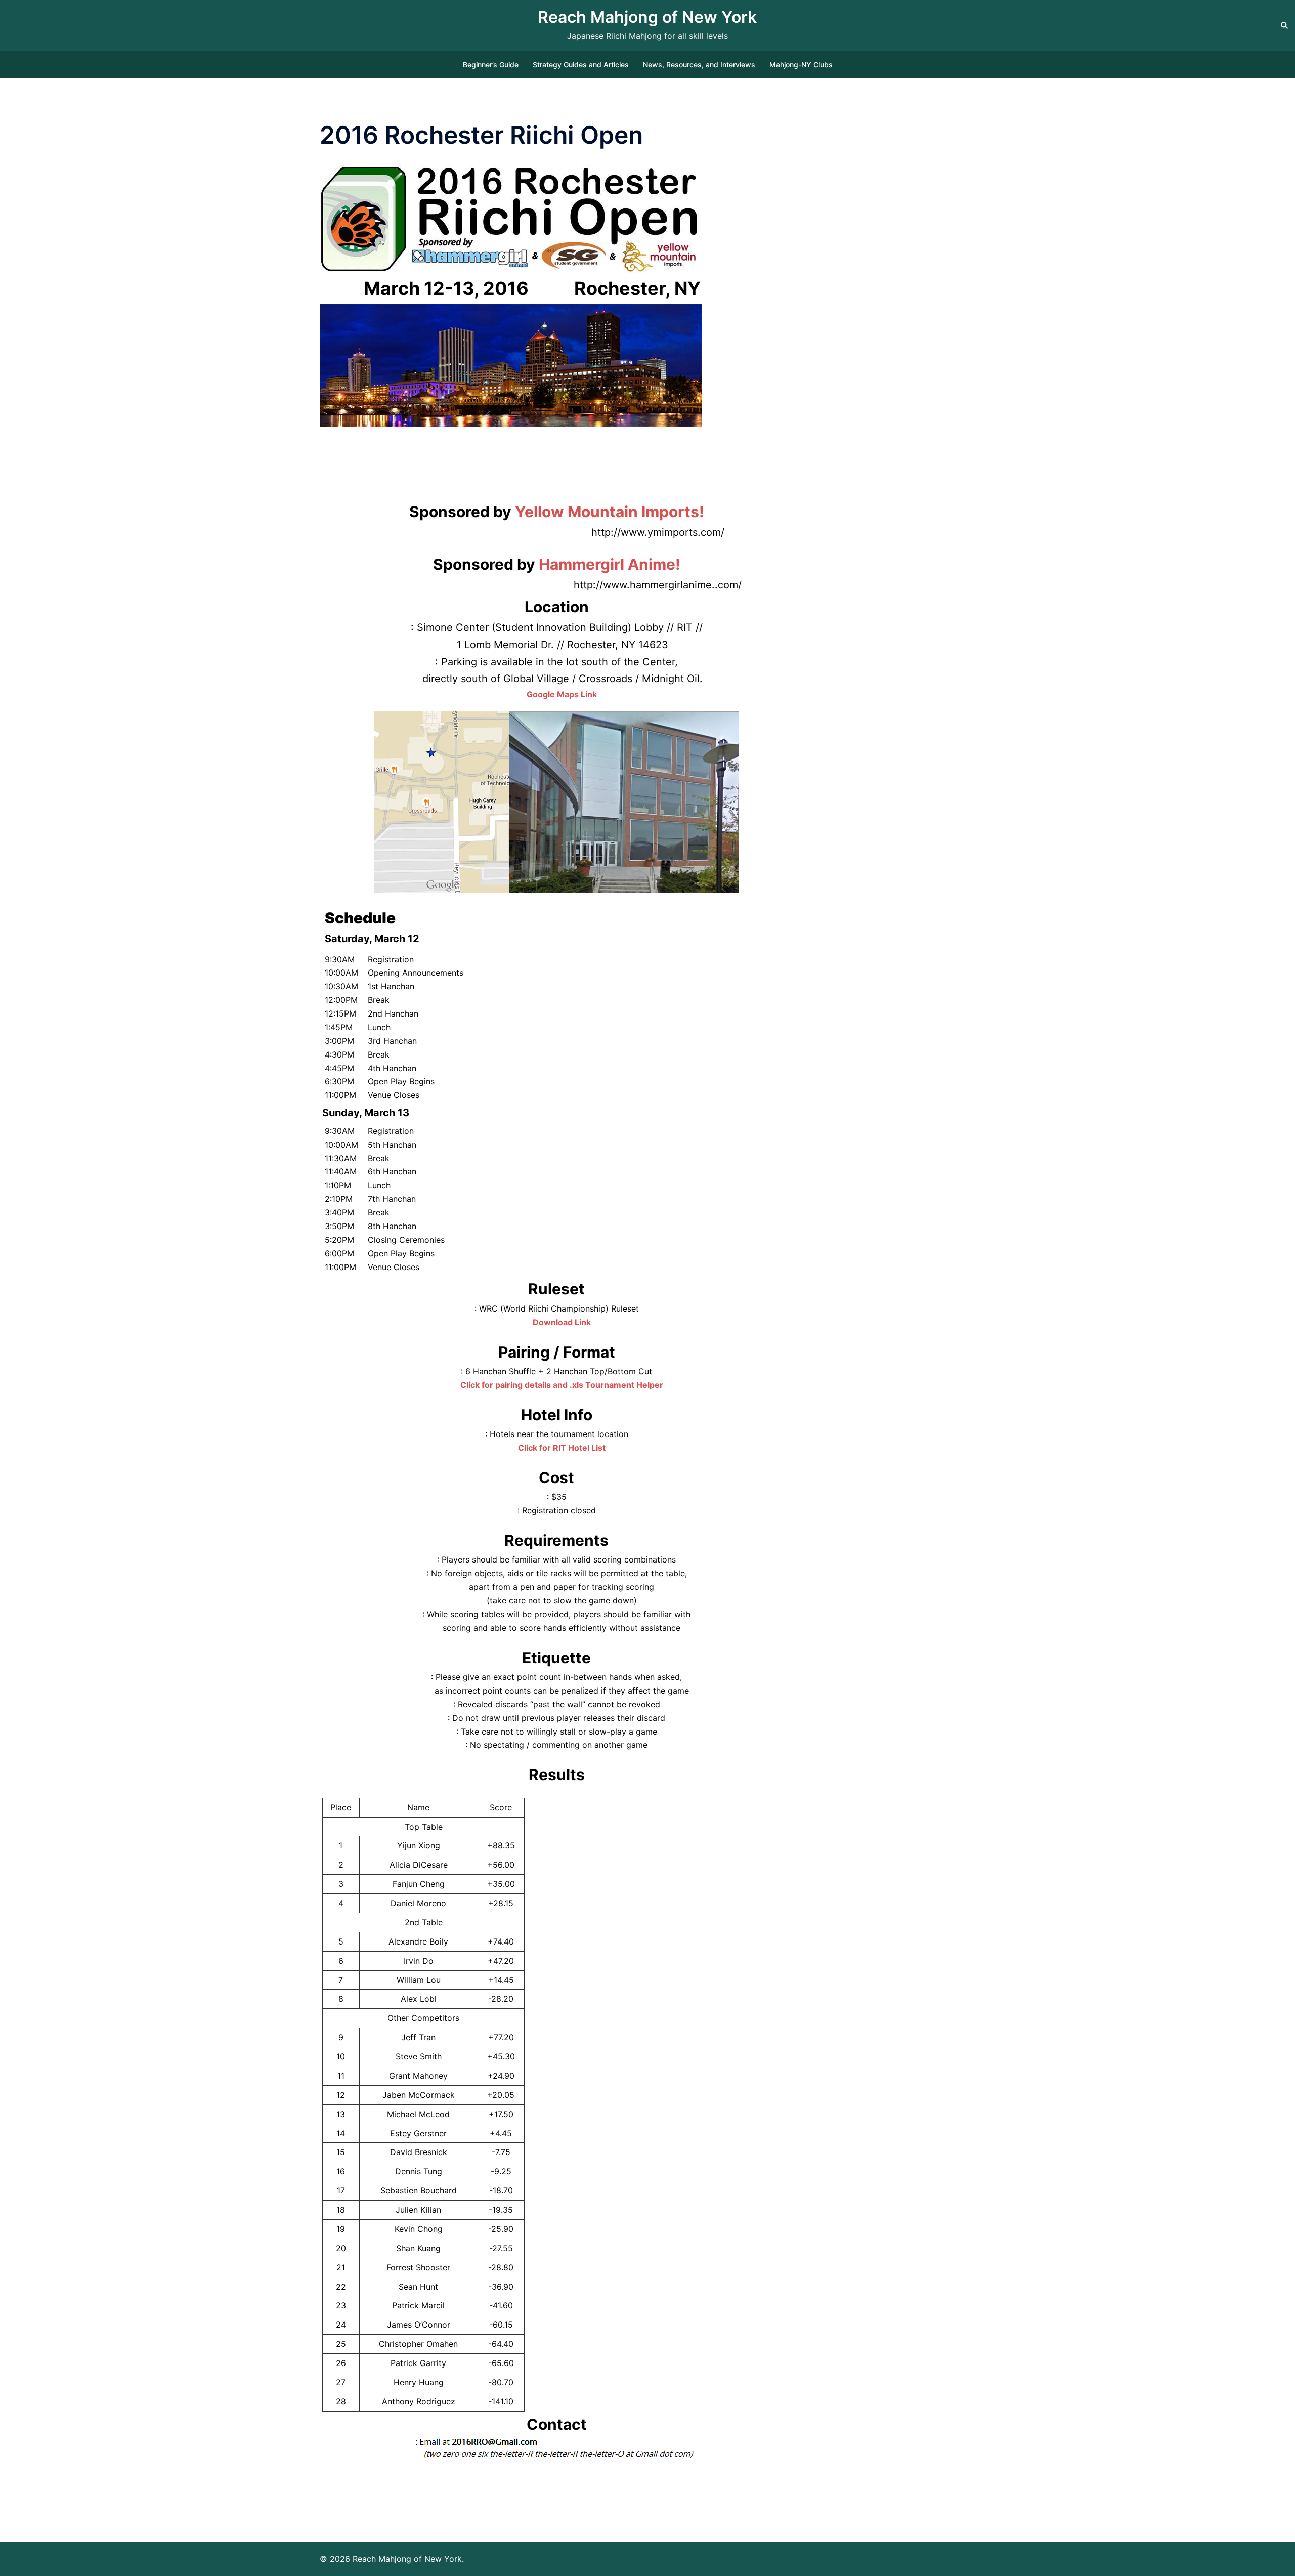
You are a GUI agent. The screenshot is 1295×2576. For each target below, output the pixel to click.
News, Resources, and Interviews (699, 65)
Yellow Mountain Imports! (610, 512)
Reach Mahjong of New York (647, 17)
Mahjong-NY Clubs (801, 65)
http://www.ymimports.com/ (658, 532)
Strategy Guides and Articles (581, 65)
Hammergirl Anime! (610, 564)
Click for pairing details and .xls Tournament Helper (562, 1385)
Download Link (562, 1322)
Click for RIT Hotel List (562, 1448)
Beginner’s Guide (491, 65)
